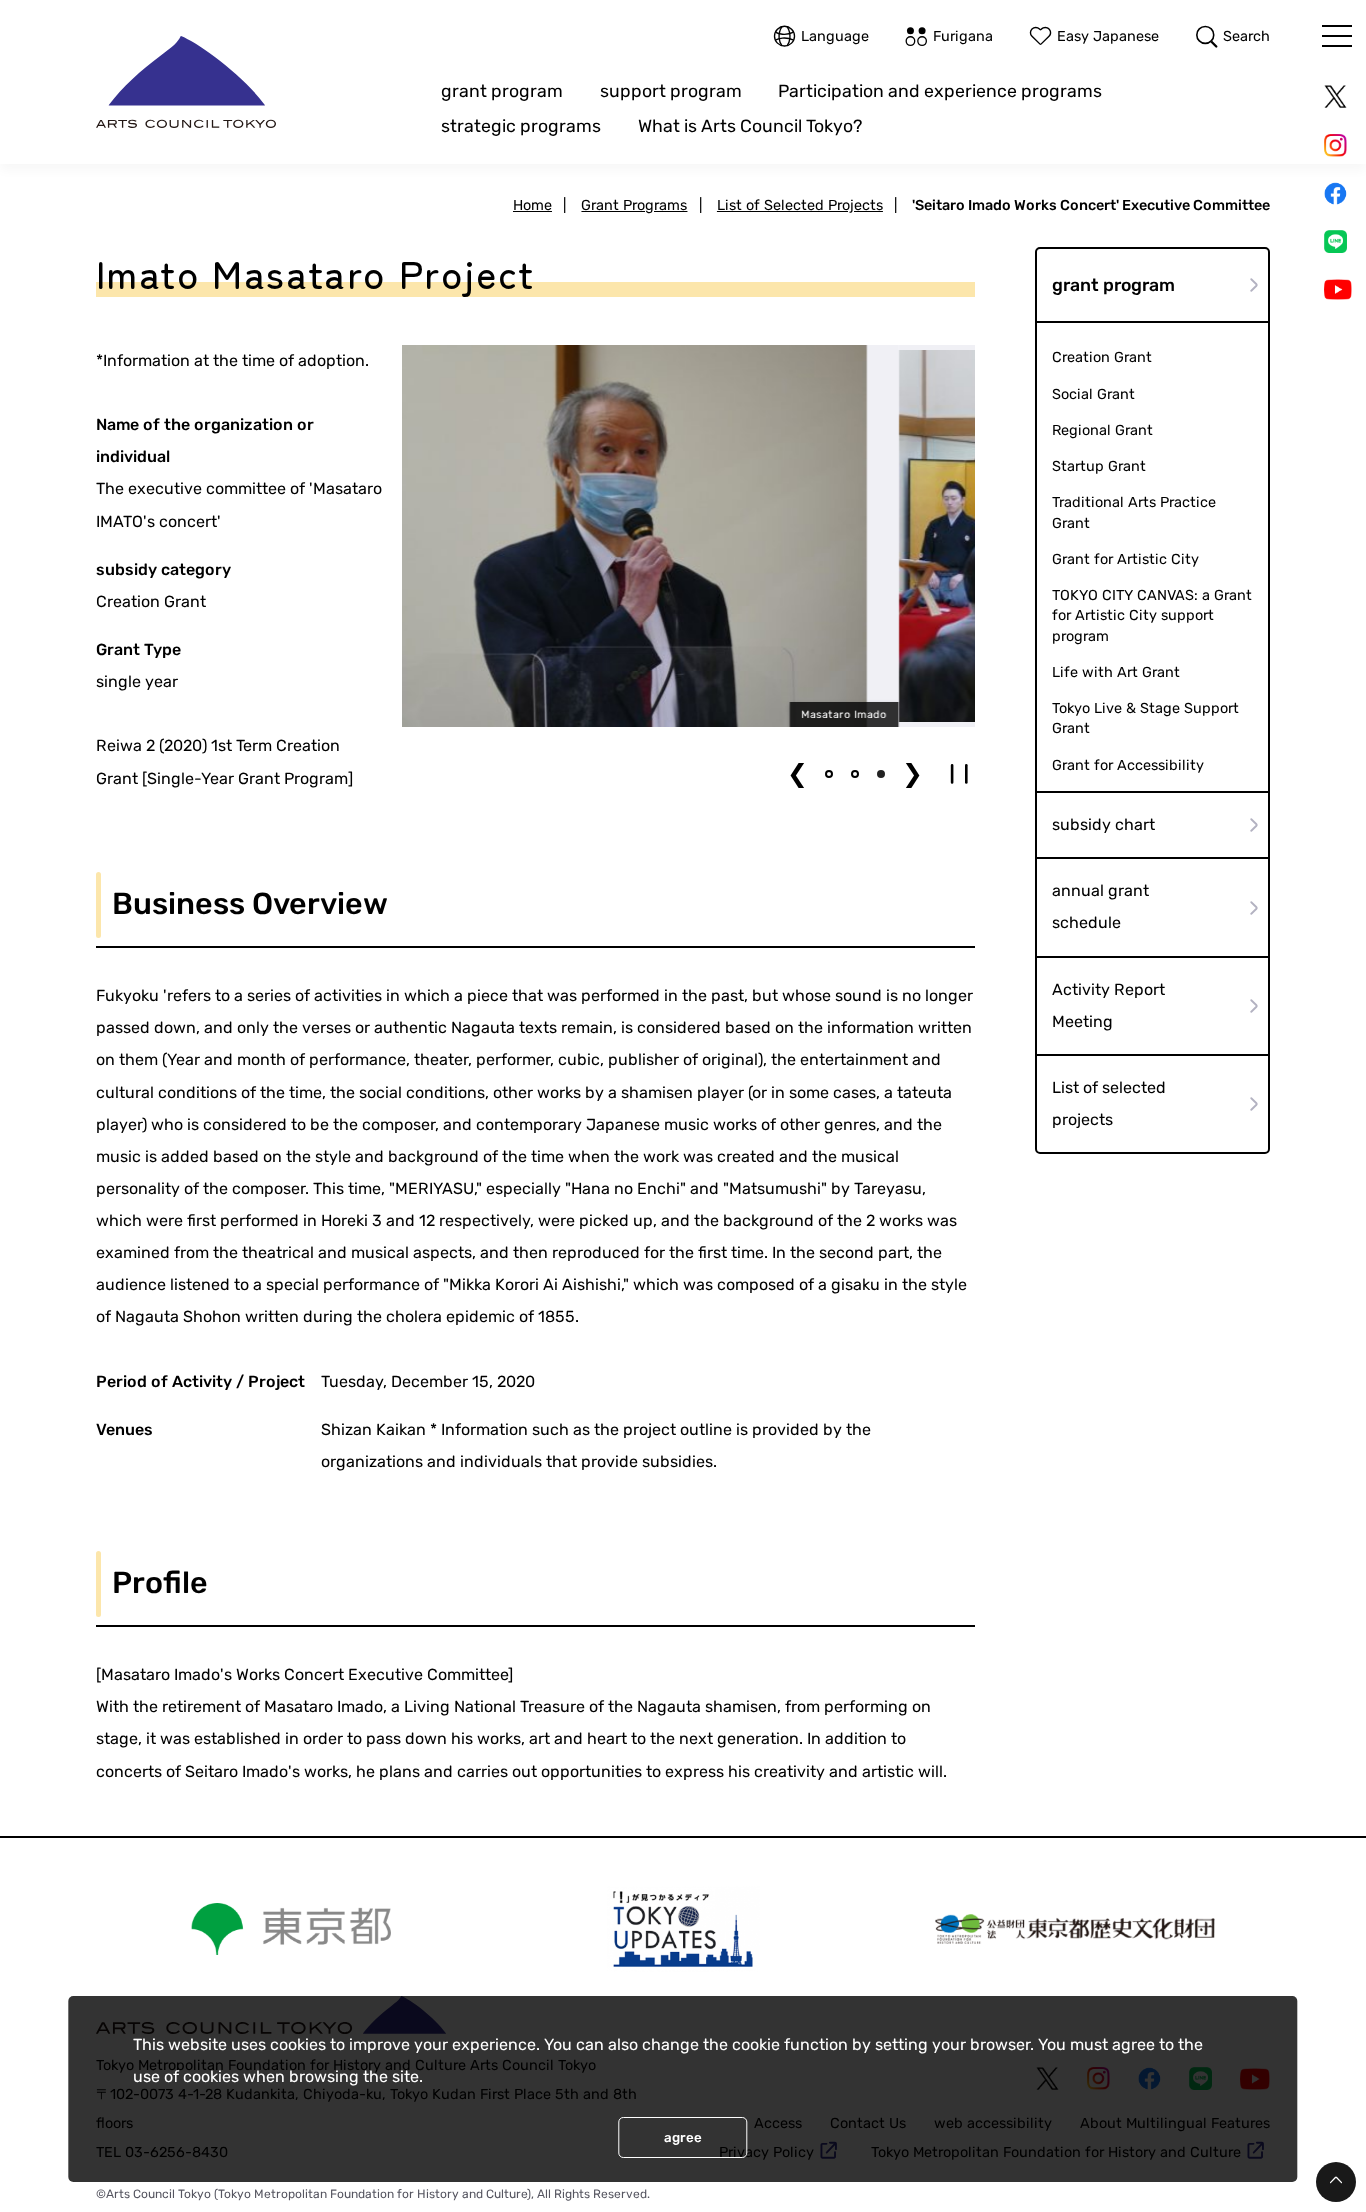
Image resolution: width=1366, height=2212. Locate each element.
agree (683, 2137)
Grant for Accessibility (1128, 765)
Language (835, 36)
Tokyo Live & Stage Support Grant (1145, 718)
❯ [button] (912, 773)
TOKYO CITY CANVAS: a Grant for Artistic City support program (1152, 615)
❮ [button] (797, 773)
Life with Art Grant (1116, 672)
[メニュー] (1337, 36)
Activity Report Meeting (1108, 1004)
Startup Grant (1099, 466)
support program (671, 90)
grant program (502, 90)
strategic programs (521, 125)
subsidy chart (1103, 824)
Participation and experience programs (940, 90)
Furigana (963, 36)
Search (1246, 36)
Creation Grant (1102, 357)
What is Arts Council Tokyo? (750, 125)
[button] (829, 774)
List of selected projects (1109, 1103)
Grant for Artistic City (1125, 559)
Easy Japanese (1108, 36)
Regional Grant (1102, 430)
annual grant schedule (1100, 906)
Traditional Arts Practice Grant (1134, 512)
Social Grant (1093, 393)
